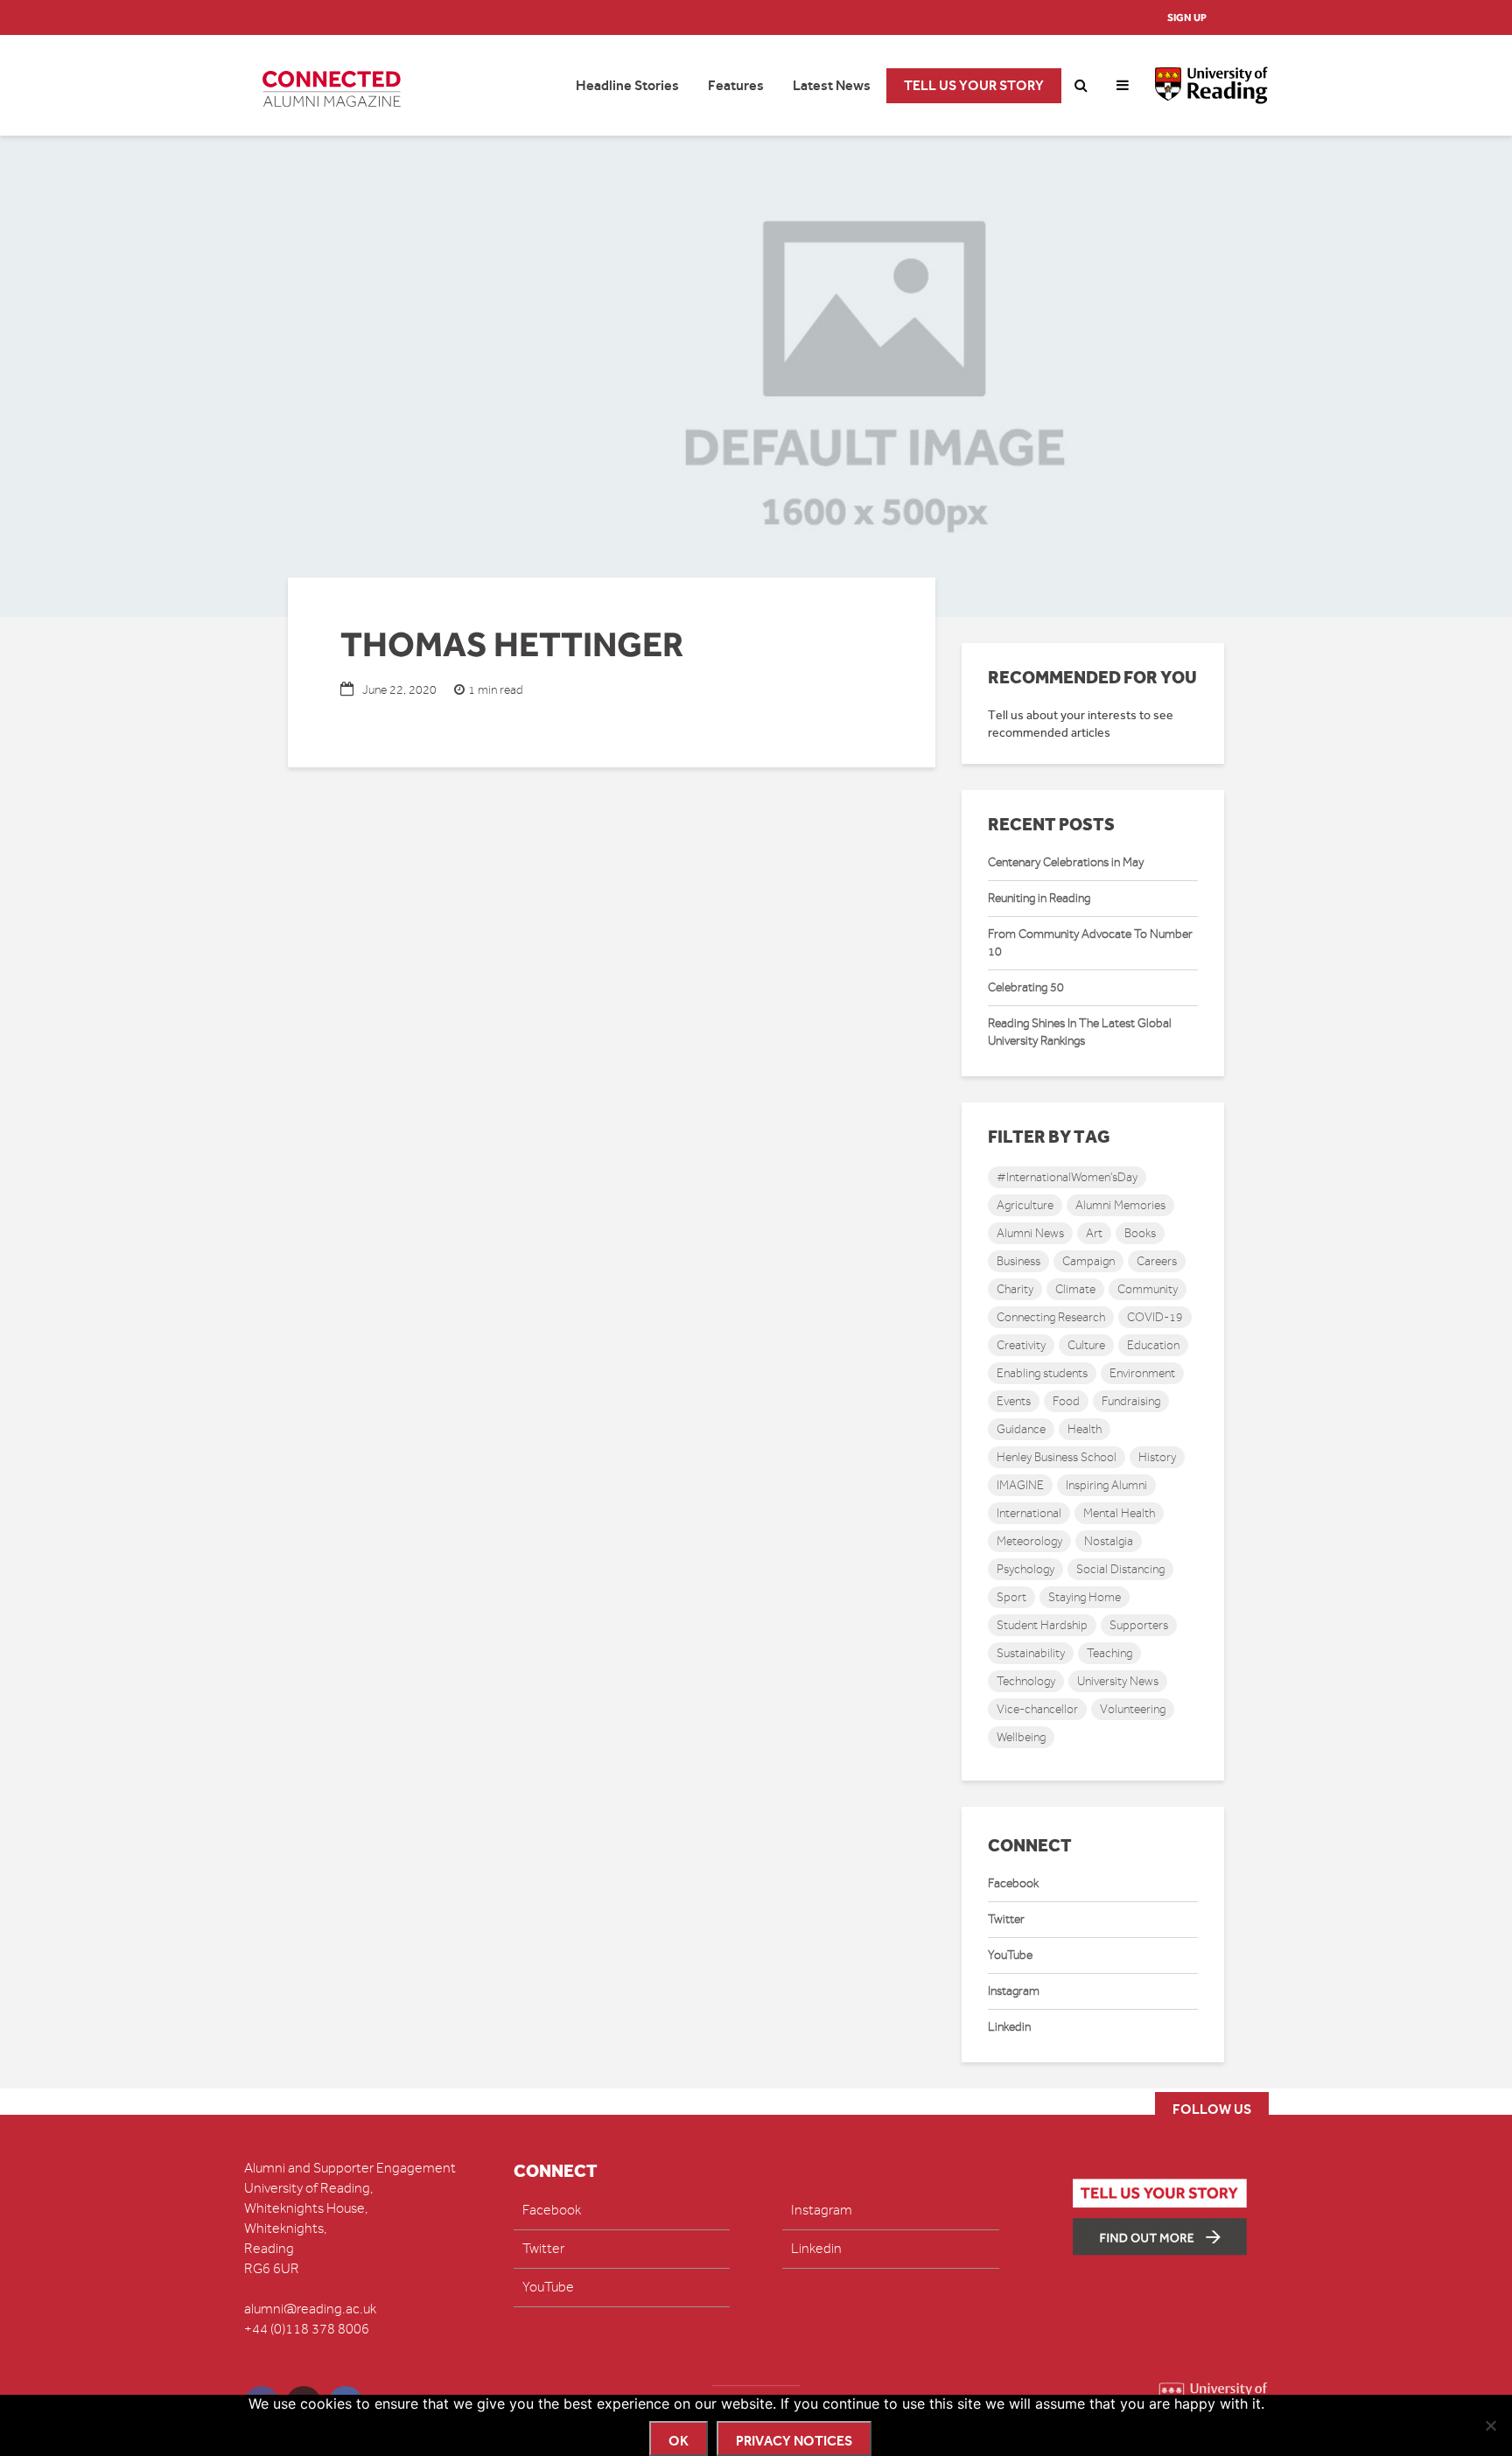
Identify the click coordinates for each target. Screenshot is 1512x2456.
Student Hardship (1042, 1625)
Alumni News (1030, 1233)
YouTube (1010, 1955)
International (1029, 1513)
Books (1140, 1233)
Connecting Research (1051, 1317)
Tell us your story (974, 85)
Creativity (1021, 1345)
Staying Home (1085, 1597)
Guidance (1021, 1429)
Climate (1075, 1289)
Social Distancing (1120, 1569)
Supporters (1139, 1625)
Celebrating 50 (1026, 987)
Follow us (1212, 2109)
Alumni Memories (1120, 1205)
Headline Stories (627, 85)
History (1157, 1457)
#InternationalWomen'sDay (1067, 1177)
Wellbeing (1021, 1737)
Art (1094, 1233)
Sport (1011, 1597)
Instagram (1014, 1991)
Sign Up (1187, 17)
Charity (1015, 1289)
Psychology (1025, 1569)
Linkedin (1009, 2027)
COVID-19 (1155, 1317)
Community (1148, 1289)
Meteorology (1029, 1541)
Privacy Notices (794, 2441)
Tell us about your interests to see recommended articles (1081, 724)
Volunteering (1133, 1709)
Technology (1026, 1681)
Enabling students (1042, 1373)
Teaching (1109, 1653)
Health (1085, 1429)
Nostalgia (1109, 1541)
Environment (1142, 1373)
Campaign (1088, 1261)
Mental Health (1119, 1513)
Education (1153, 1345)
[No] (1490, 2425)
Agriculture (1025, 1205)
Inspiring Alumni (1106, 1485)
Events (1014, 1401)
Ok (679, 2441)
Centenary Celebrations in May (1066, 862)
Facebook (1013, 1883)
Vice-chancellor (1037, 1709)
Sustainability (1031, 1653)
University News (1118, 1681)
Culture (1086, 1345)
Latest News (832, 85)
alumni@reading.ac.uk (310, 2309)
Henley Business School (1057, 1457)
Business (1018, 1261)
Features (736, 85)
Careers (1157, 1261)
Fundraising (1131, 1401)
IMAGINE (1020, 1485)
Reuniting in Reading (1039, 898)
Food (1066, 1401)
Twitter (1006, 1919)
